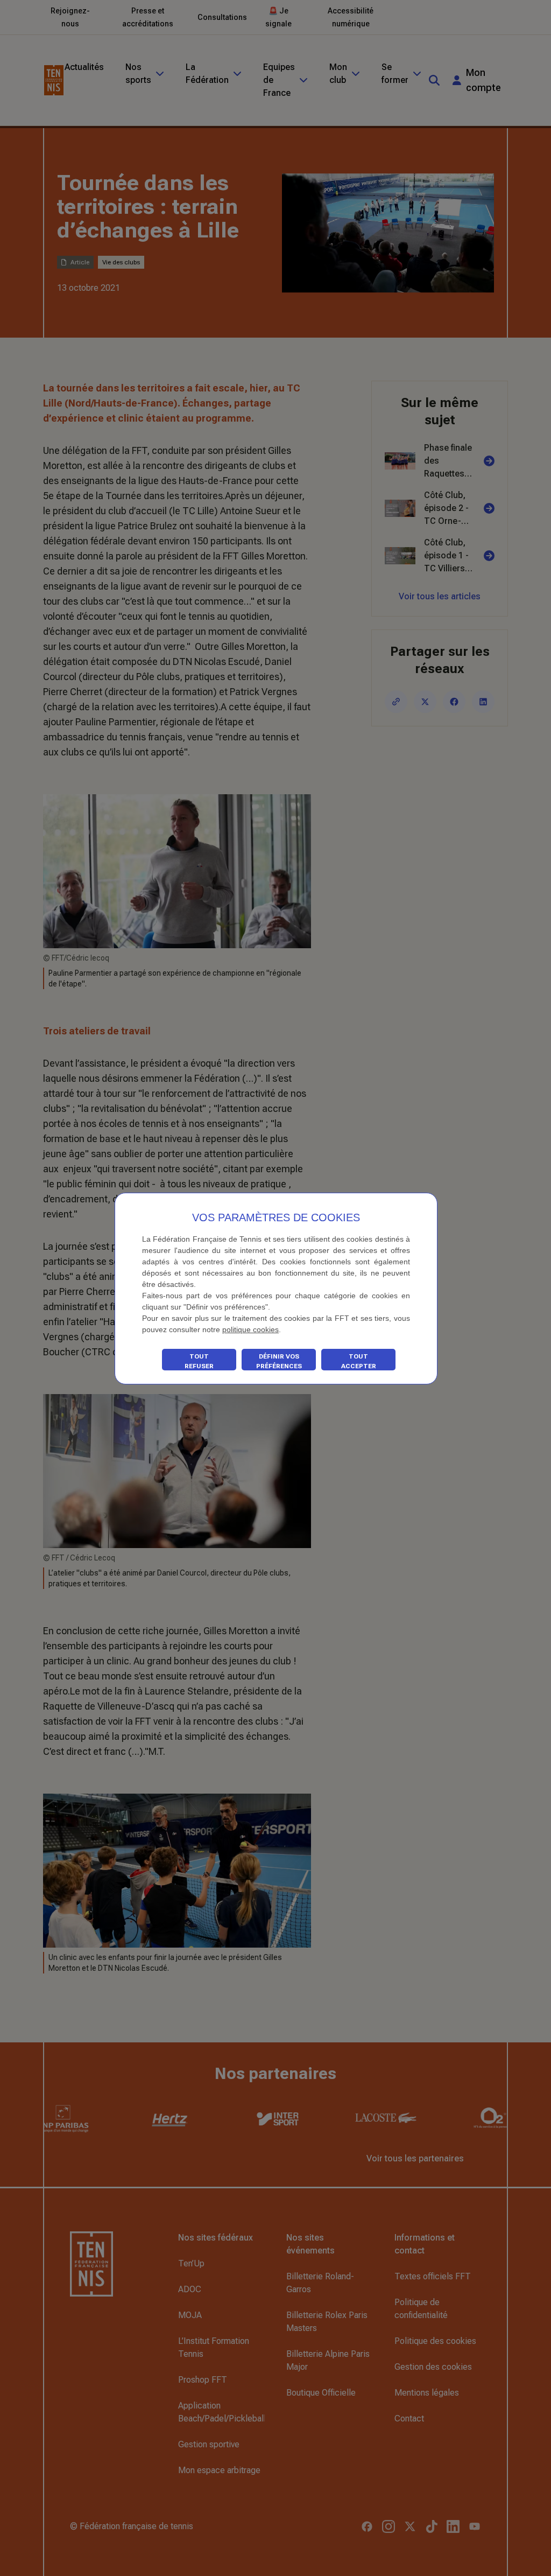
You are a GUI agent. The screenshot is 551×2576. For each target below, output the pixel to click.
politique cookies (250, 1329)
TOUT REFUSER (199, 1361)
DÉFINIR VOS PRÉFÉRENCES (279, 1361)
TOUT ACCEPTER (359, 1361)
